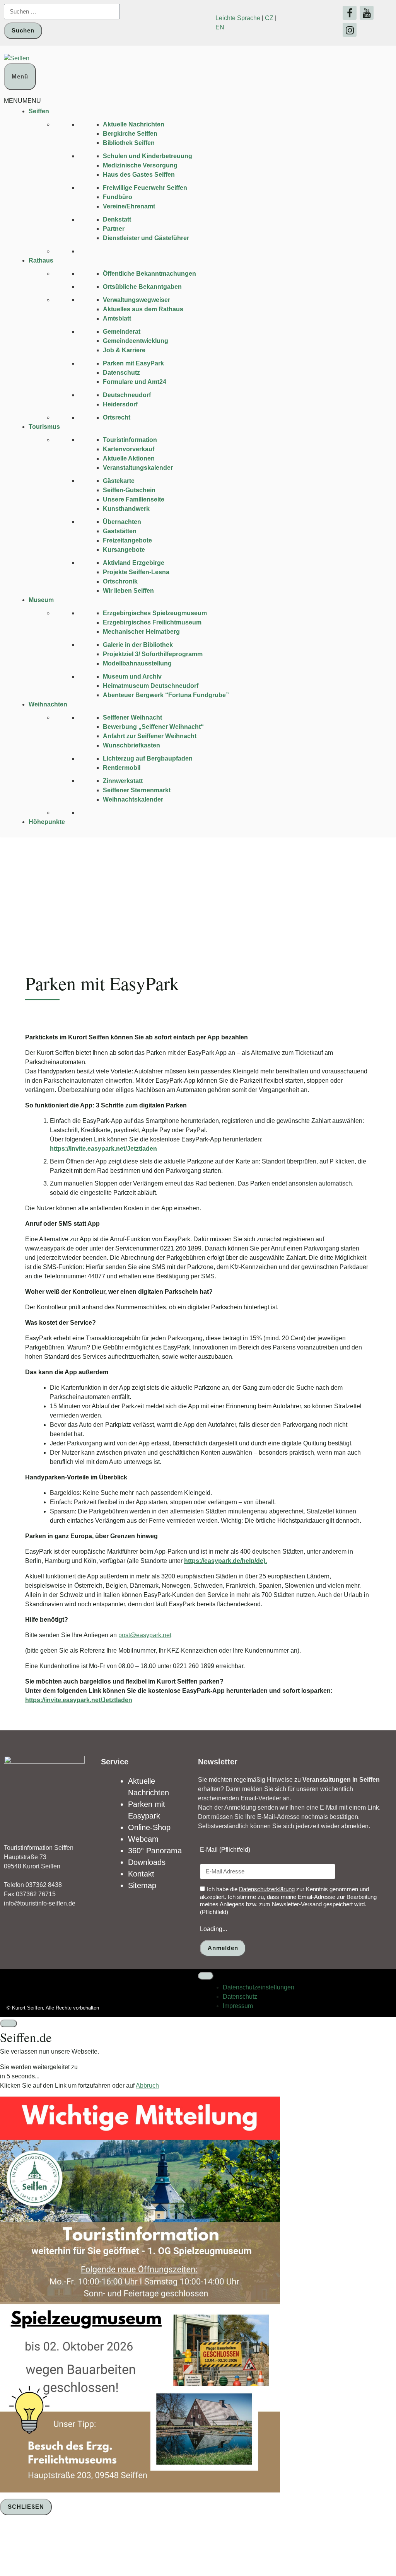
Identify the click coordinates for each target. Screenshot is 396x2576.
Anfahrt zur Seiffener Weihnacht (150, 736)
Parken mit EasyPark (133, 363)
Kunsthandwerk (126, 509)
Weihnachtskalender (133, 799)
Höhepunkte (47, 822)
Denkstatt (117, 219)
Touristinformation (130, 440)
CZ (269, 18)
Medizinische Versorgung (140, 165)
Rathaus (41, 260)
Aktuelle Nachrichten (134, 124)
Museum (41, 600)
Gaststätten (120, 531)
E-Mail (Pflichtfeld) (225, 1850)
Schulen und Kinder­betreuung (148, 156)
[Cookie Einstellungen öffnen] (58, 2547)
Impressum (238, 2006)
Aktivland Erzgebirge (134, 563)
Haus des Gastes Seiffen (139, 175)
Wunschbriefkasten (131, 745)
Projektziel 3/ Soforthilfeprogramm (153, 654)
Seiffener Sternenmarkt (137, 790)
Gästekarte (119, 481)
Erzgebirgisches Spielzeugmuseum (155, 613)
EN (220, 27)
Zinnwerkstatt (123, 781)
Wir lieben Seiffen (128, 591)
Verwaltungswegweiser (137, 300)
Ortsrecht (117, 417)
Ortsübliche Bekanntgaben (142, 287)
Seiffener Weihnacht (132, 717)
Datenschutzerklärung (267, 1889)
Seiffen (39, 111)
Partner (114, 229)
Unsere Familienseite (134, 499)
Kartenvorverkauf (129, 449)
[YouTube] (367, 13)
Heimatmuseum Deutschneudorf (151, 686)
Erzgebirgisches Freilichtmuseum (152, 622)
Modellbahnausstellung (137, 663)
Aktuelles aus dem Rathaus (143, 309)
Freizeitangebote (127, 540)
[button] (22, 101)
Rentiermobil (122, 768)
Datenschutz (121, 373)
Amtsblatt (117, 318)
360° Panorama (155, 1851)
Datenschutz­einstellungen (259, 1987)
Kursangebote (124, 550)
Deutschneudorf (127, 395)
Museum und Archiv (132, 676)
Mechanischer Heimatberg (141, 632)
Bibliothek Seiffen (129, 143)
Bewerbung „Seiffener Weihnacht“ (153, 727)
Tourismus (44, 427)
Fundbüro (118, 197)
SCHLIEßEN (26, 2507)
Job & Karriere (124, 350)
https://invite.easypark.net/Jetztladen (79, 1700)
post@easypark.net (145, 1635)
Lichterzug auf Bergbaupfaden (148, 758)
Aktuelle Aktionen (129, 458)
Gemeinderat (122, 332)
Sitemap (142, 1885)
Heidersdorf (120, 404)
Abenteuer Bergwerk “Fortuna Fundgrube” (166, 695)
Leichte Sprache (238, 18)
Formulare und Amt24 (135, 382)
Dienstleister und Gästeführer (146, 238)
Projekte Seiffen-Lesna (136, 572)
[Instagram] (350, 30)
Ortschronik (120, 581)
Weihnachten (48, 704)
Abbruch (147, 2086)
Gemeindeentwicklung (136, 341)
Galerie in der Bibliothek (138, 645)
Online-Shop (149, 1827)
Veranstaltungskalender (138, 468)
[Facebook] (350, 13)
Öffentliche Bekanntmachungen (149, 274)
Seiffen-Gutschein (129, 490)
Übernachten (122, 522)
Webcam (143, 1839)
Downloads (147, 1862)
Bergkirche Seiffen (130, 134)
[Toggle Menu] (206, 1976)
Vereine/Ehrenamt (129, 206)
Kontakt (141, 1874)
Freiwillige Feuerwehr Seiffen (145, 188)
